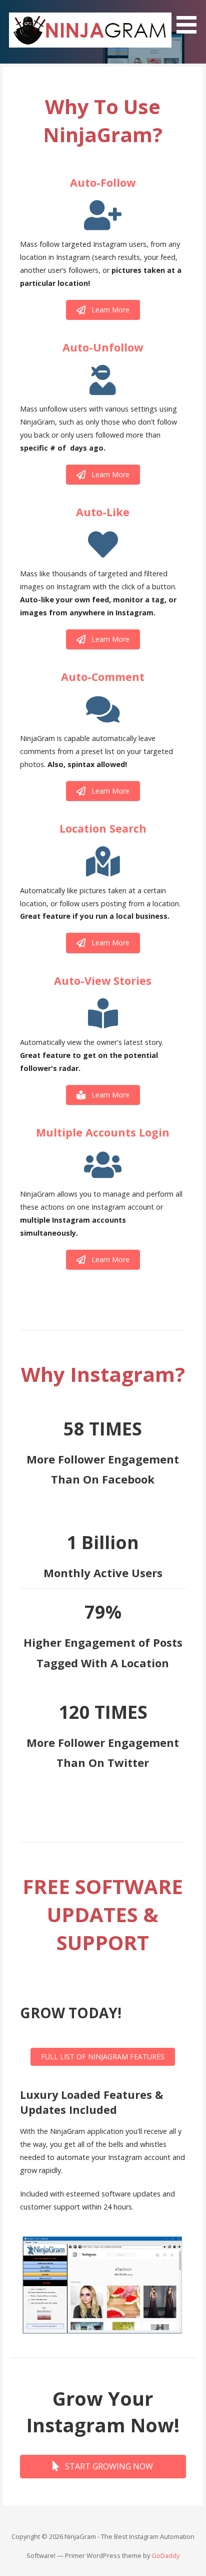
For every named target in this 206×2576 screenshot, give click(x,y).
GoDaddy (165, 2555)
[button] (190, 19)
